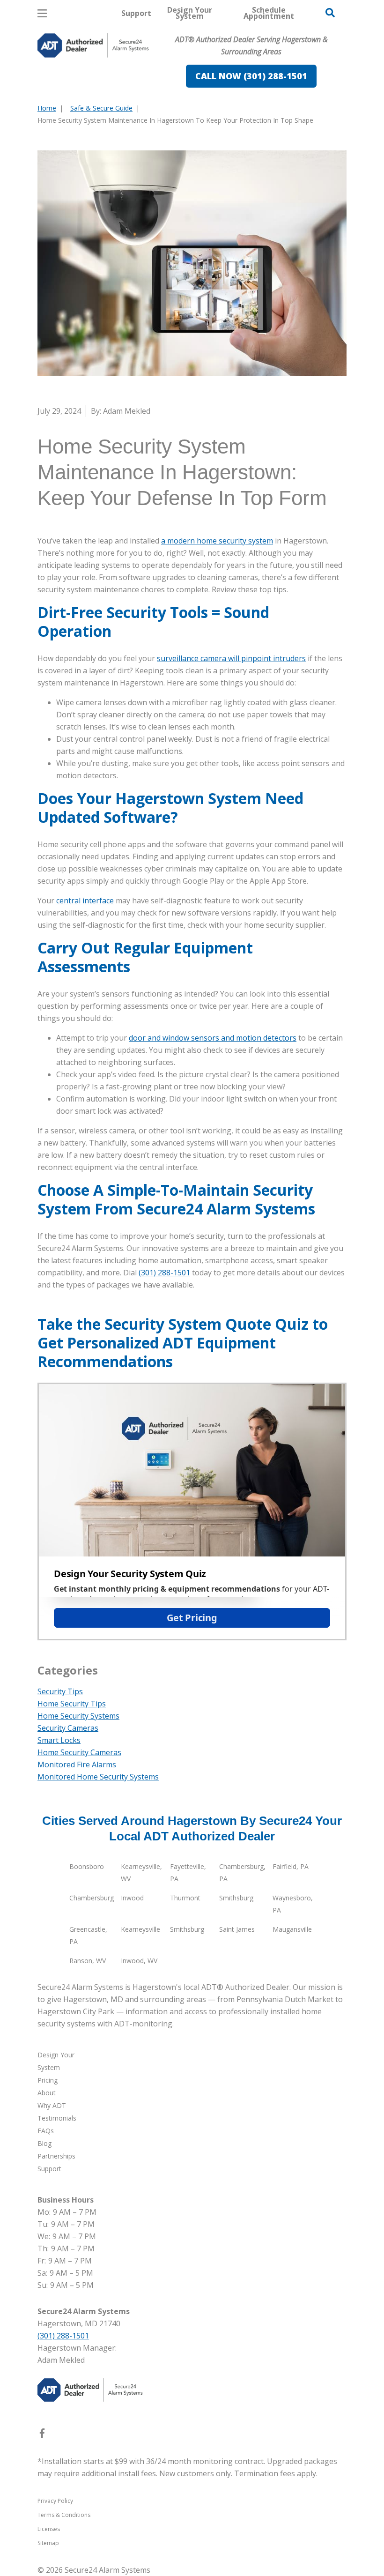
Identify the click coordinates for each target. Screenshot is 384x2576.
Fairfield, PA (291, 1866)
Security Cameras (68, 1728)
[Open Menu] (42, 13)
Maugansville (292, 1929)
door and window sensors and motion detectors (213, 1038)
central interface (85, 901)
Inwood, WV (139, 1961)
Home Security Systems (78, 1716)
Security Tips (60, 1691)
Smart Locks (59, 1740)
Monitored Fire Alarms (77, 1764)
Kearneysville (140, 1929)
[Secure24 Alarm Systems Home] (93, 45)
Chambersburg (92, 1898)
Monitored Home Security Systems (98, 1777)
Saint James (237, 1929)
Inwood (132, 1898)
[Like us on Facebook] (42, 2435)
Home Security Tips (72, 1704)
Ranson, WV (88, 1961)
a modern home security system (217, 541)
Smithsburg (236, 1898)
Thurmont (185, 1898)
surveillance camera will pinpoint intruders (231, 658)
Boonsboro (87, 1866)
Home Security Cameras (79, 1752)
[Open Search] (330, 13)
